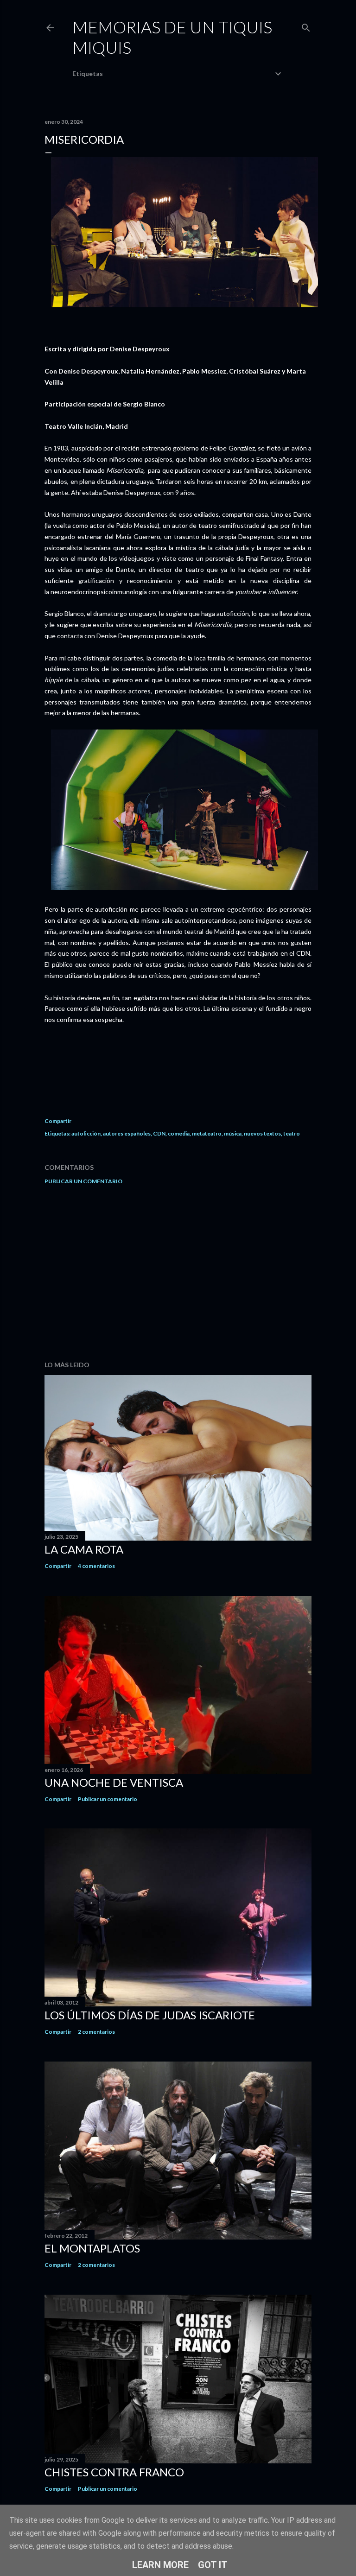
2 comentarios (96, 2032)
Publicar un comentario (83, 1181)
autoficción (86, 1133)
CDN (159, 1133)
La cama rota (84, 1549)
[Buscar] (306, 26)
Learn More (160, 2565)
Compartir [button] (58, 1121)
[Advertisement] (178, 1273)
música (233, 1133)
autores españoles (127, 1133)
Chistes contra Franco (114, 2472)
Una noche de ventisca (114, 1782)
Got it (213, 2565)
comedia (179, 1133)
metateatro (207, 1133)
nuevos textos (262, 1133)
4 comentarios (96, 1566)
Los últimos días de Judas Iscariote (150, 2015)
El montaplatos (92, 2248)
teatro (292, 1133)
